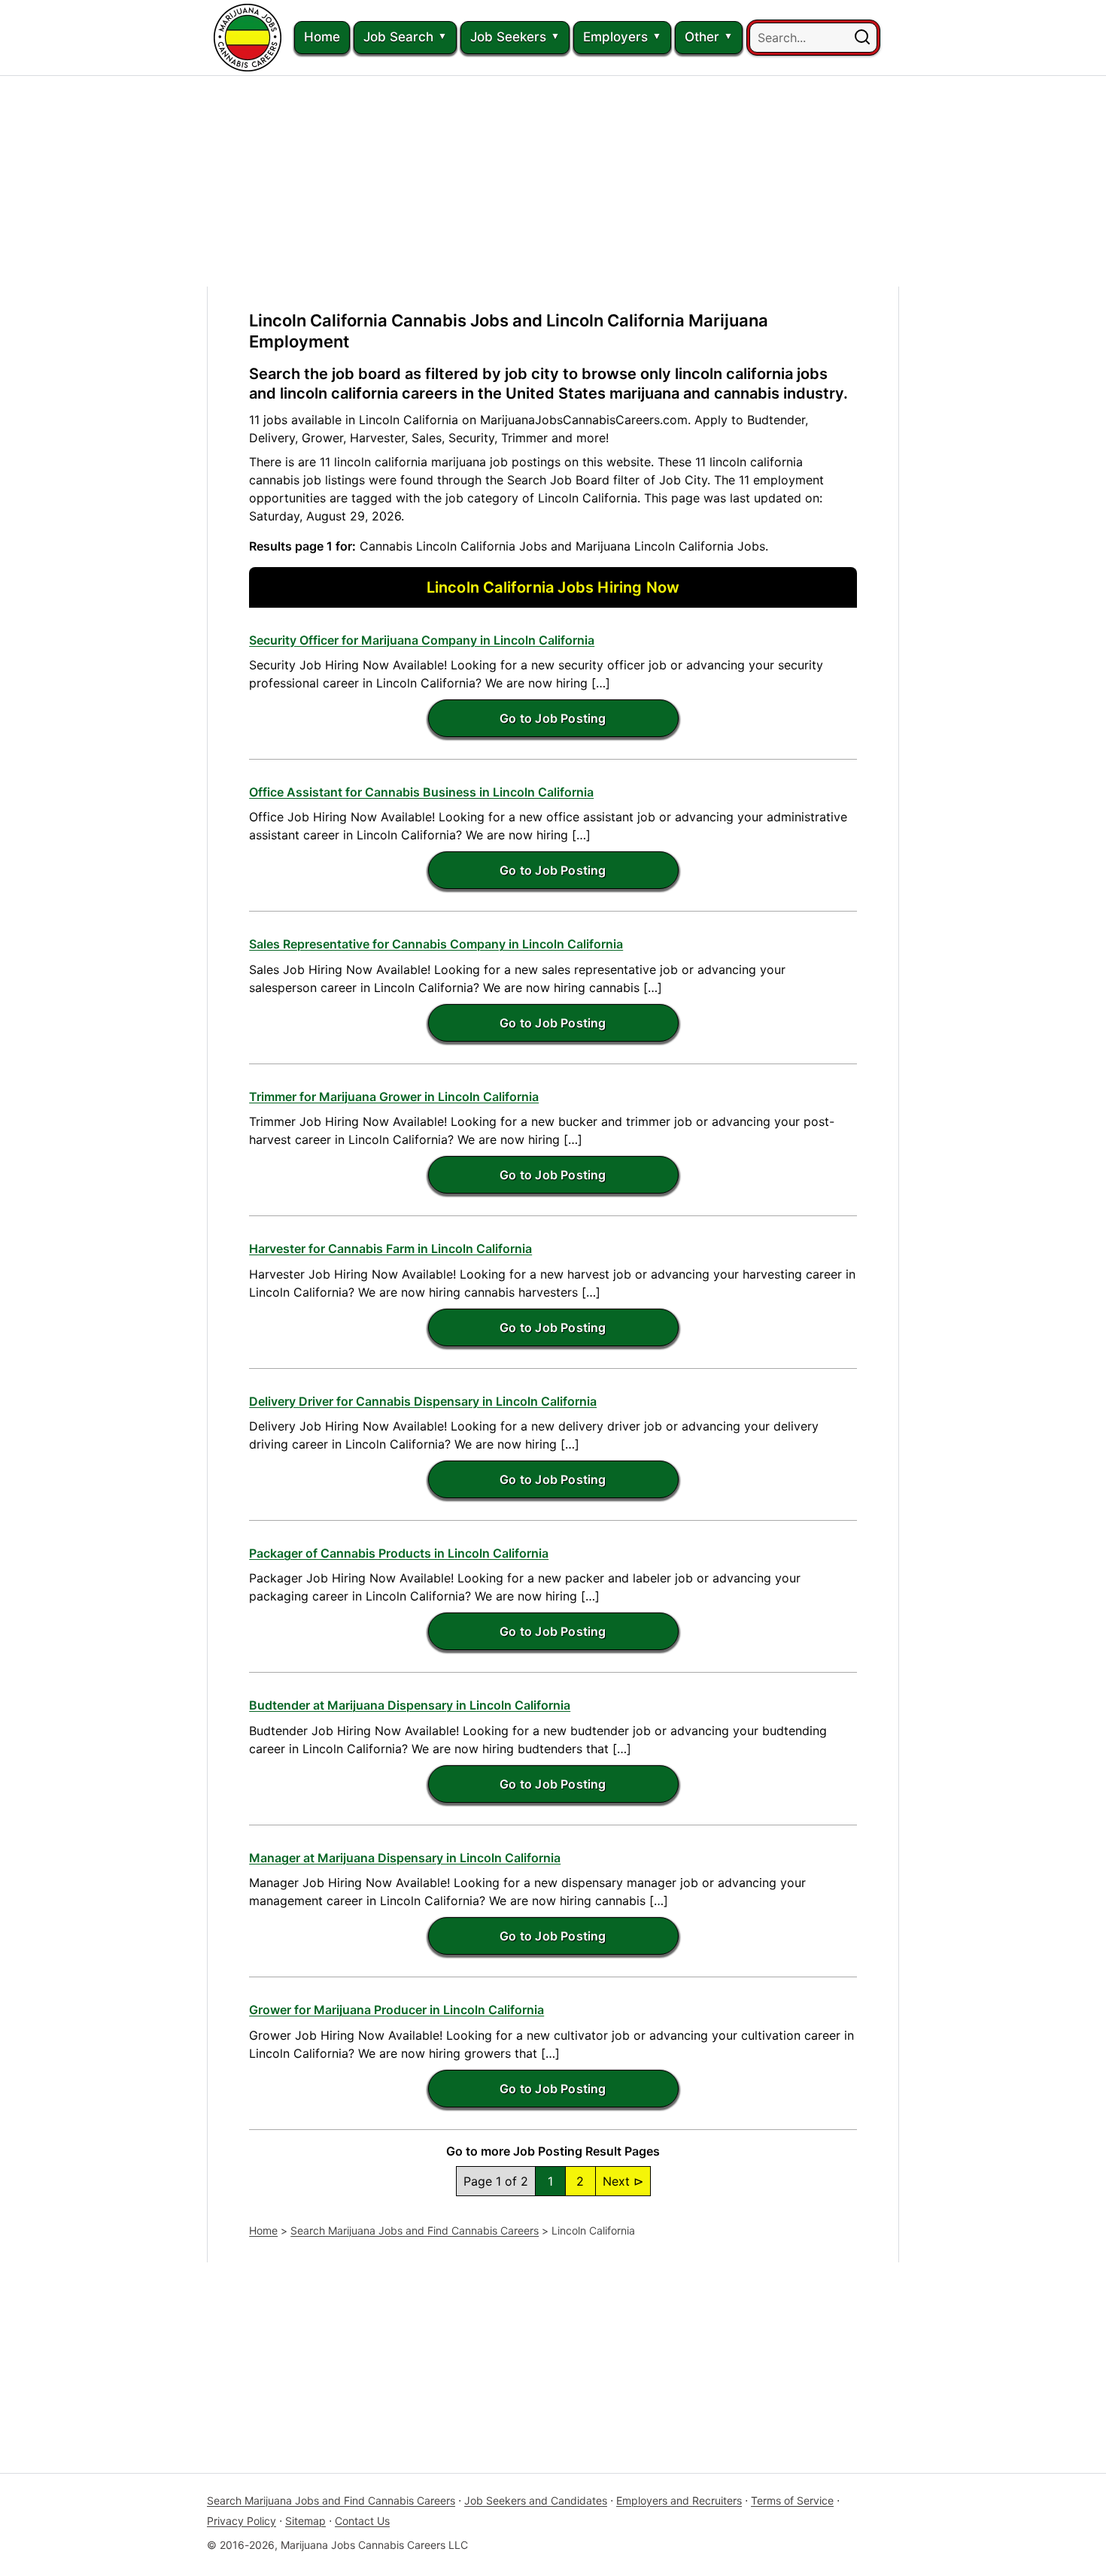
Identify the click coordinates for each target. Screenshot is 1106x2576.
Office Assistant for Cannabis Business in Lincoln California (421, 792)
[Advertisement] (553, 181)
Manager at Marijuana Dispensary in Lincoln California (405, 1858)
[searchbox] (813, 38)
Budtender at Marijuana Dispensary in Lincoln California (410, 1705)
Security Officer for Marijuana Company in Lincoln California (422, 640)
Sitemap (305, 2521)
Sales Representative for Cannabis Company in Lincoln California (436, 944)
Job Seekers (508, 37)
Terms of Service (792, 2500)
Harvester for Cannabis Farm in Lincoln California (390, 1249)
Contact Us (362, 2521)
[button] (862, 38)
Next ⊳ (623, 2181)
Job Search (398, 37)
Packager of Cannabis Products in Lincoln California (399, 1553)
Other (702, 37)
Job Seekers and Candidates (536, 2500)
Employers (615, 37)
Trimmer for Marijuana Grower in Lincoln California (394, 1097)
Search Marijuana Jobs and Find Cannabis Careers (415, 2230)
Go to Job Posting (553, 718)
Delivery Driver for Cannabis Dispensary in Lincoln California (423, 1401)
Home (322, 37)
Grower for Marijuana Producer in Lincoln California (397, 2010)
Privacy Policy (242, 2521)
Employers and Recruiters (679, 2500)
